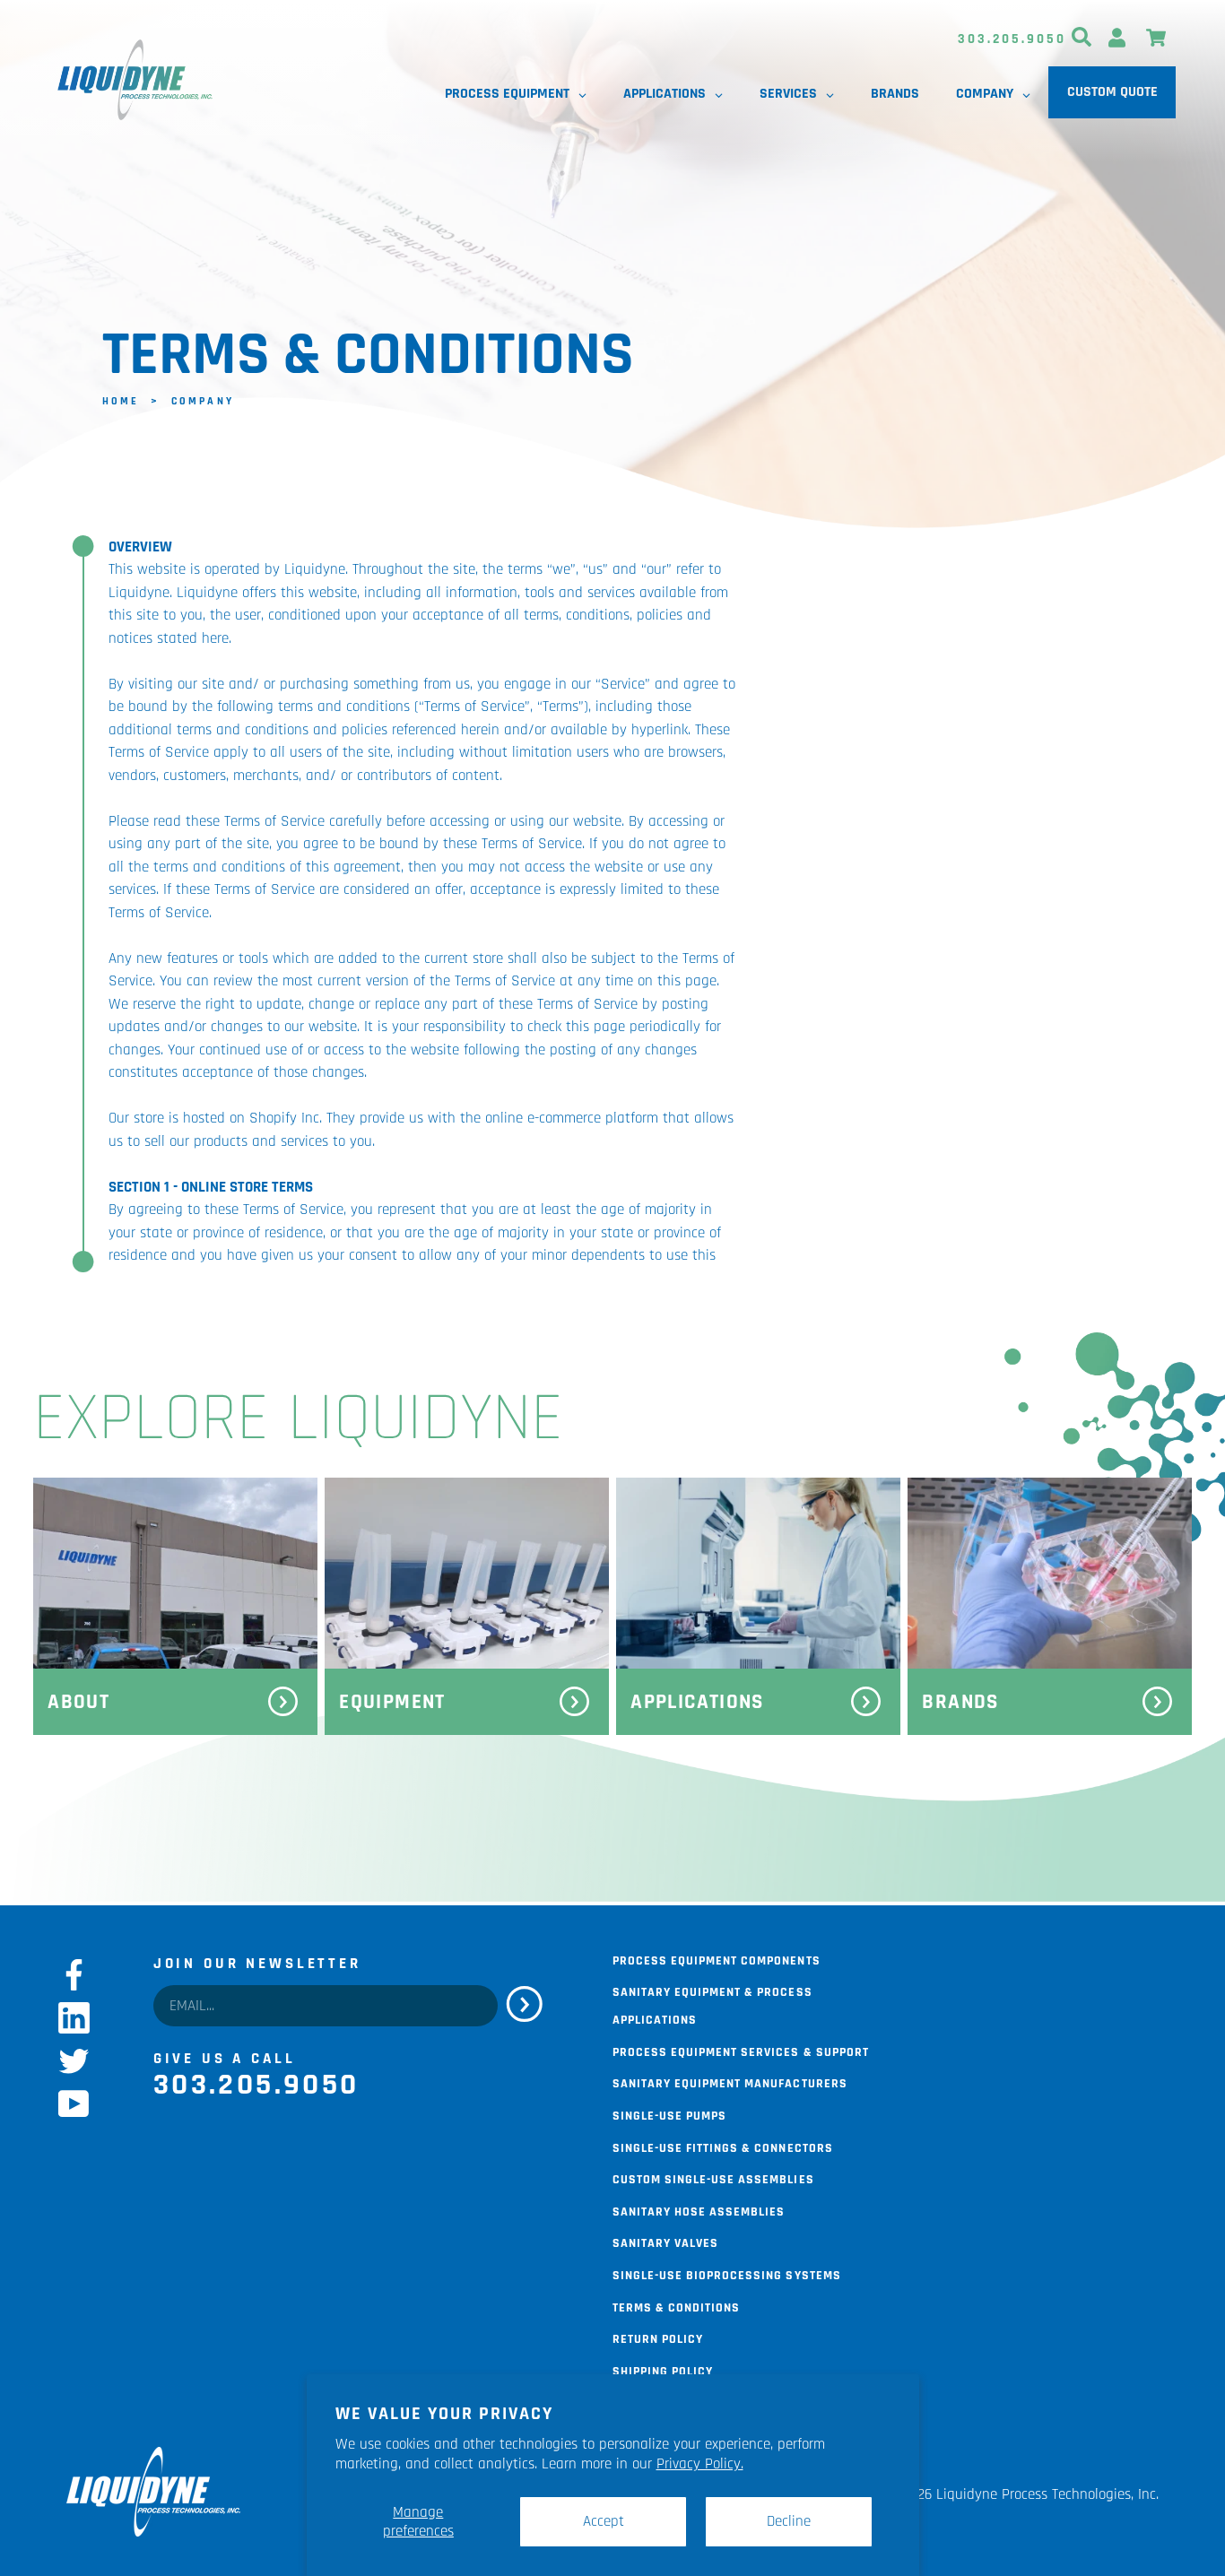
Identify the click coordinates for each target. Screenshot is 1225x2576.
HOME (121, 399)
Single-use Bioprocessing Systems (727, 2274)
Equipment (392, 1702)
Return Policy (658, 2337)
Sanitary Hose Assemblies (699, 2210)
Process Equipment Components (717, 1959)
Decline (789, 2521)
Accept (604, 2521)
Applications (697, 1702)
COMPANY (203, 399)
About (78, 1702)
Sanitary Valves (665, 2242)
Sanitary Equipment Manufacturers (730, 2082)
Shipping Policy (663, 2370)
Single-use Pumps (669, 2114)
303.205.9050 (1012, 39)
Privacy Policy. (700, 2464)
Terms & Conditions (676, 2306)
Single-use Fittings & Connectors (723, 2147)
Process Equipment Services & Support (741, 2051)
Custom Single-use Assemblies (713, 2178)
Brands (960, 1702)
